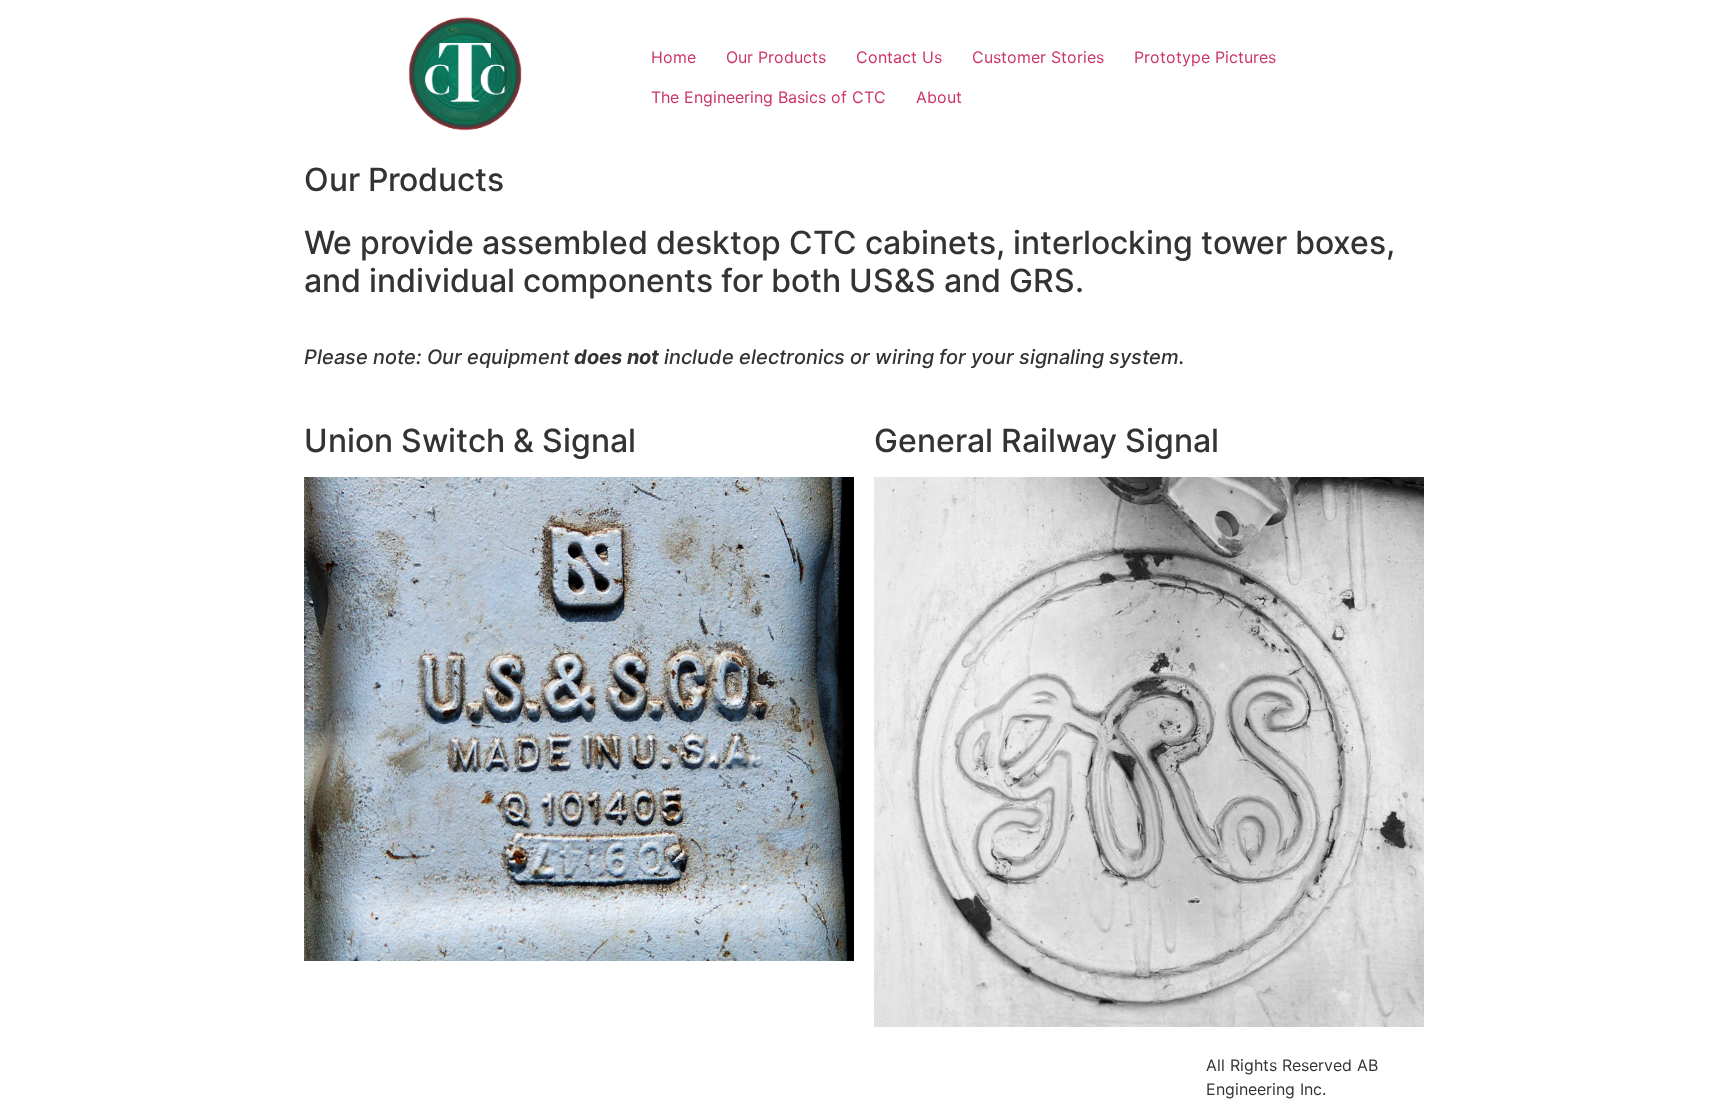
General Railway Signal (1046, 440)
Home (673, 57)
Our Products (776, 57)
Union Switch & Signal (470, 440)
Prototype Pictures (1205, 57)
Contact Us (899, 57)
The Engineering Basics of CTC (768, 97)
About (939, 97)
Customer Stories (1038, 57)
